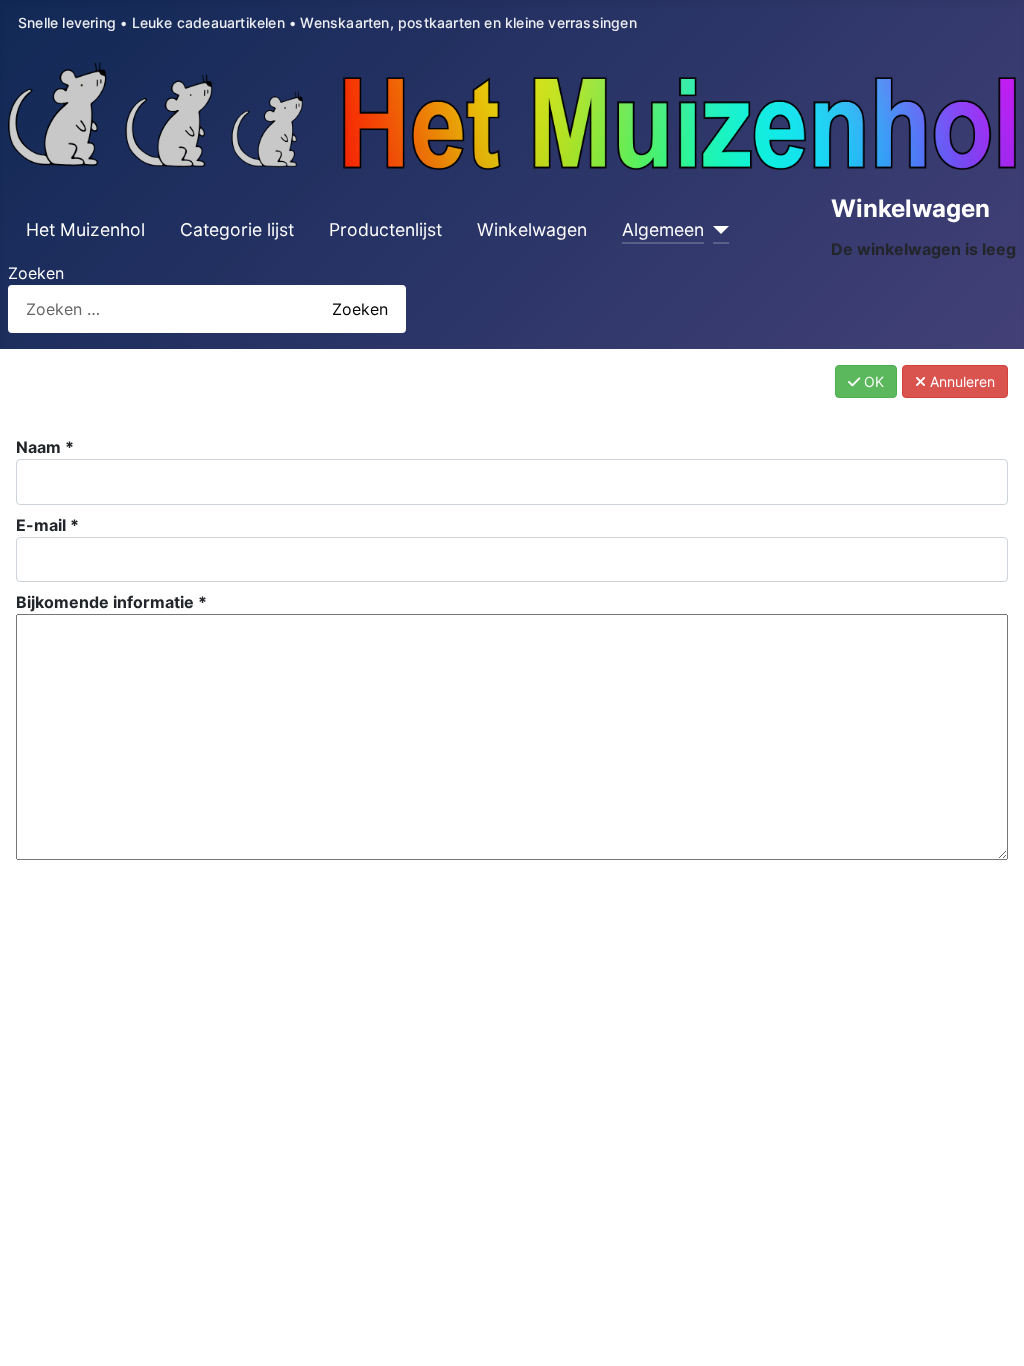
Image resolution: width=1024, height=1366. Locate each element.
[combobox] (152, 308)
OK (872, 381)
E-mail (47, 525)
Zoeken (36, 273)
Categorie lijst (237, 229)
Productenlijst (385, 229)
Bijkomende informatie (111, 602)
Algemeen (663, 229)
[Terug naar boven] (989, 1329)
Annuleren (960, 381)
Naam (45, 447)
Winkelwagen (532, 229)
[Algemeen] (716, 230)
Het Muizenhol (85, 229)
